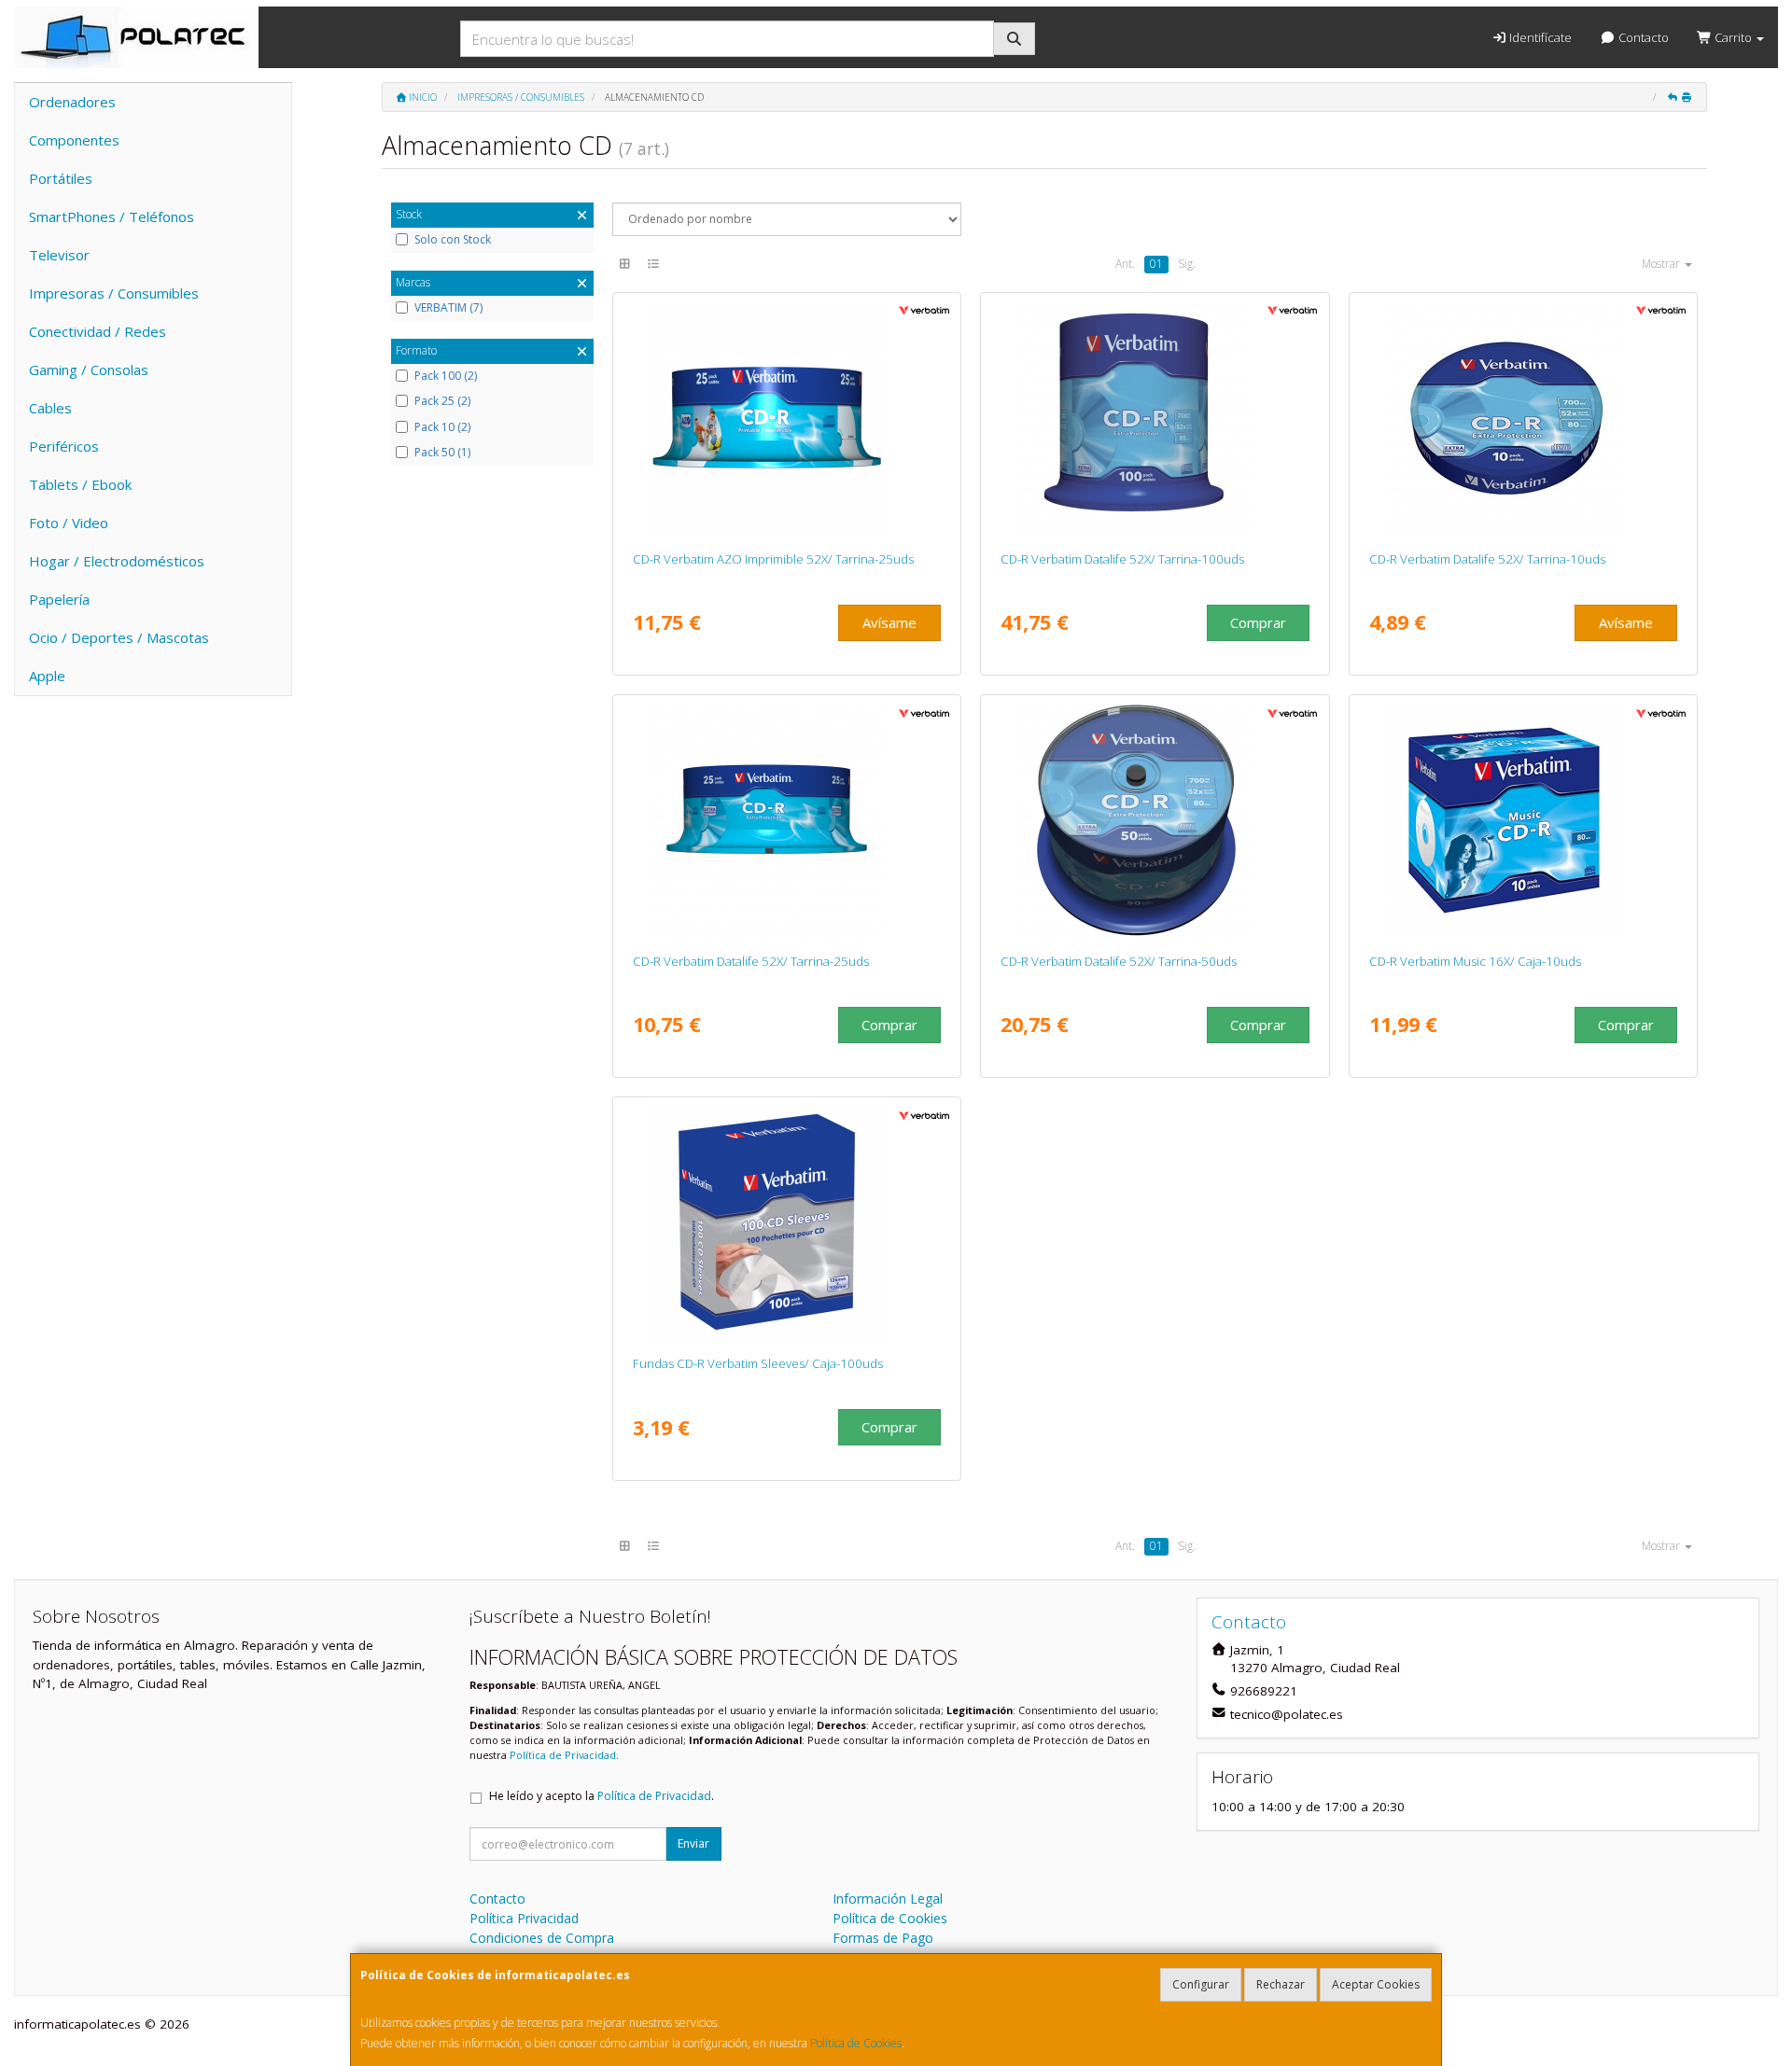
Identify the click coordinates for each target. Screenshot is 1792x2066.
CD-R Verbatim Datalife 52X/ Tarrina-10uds (1487, 559)
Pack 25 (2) (442, 401)
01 (1156, 264)
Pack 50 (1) (442, 453)
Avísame (889, 622)
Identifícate (1539, 37)
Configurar (1201, 1984)
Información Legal (888, 1898)
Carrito (1733, 37)
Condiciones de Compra (542, 1938)
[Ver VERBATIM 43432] (786, 820)
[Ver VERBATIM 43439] (786, 418)
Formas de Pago (883, 1938)
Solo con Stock (453, 240)
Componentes (74, 140)
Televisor (59, 255)
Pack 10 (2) (442, 427)
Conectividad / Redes (98, 331)
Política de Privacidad (563, 1755)
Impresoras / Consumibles (114, 293)
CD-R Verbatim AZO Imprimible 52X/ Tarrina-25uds (773, 559)
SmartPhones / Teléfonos (112, 216)
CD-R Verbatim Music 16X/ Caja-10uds (1475, 961)
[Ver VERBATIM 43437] (1524, 418)
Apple (47, 676)
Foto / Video (69, 523)
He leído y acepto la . (602, 1796)
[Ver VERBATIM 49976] (786, 1222)
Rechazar (1281, 1984)
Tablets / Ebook (80, 484)
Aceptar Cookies (1376, 1984)
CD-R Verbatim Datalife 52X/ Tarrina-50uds (1119, 961)
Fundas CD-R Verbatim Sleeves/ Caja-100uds (758, 1363)
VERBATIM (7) (448, 308)
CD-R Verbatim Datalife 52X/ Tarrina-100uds (1122, 559)
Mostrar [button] (1662, 264)
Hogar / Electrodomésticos (117, 561)
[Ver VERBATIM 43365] (1524, 820)
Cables (50, 408)
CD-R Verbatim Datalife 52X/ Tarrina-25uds (751, 961)
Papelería (59, 599)
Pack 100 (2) (446, 376)
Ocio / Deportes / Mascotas (119, 637)
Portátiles (61, 178)
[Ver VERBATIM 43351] (1155, 820)
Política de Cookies (856, 2043)
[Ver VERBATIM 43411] (1155, 418)
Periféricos (64, 446)
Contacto (1642, 37)
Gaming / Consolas (89, 370)
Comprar (1258, 622)
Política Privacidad (524, 1918)
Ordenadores (72, 102)
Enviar (693, 1843)
